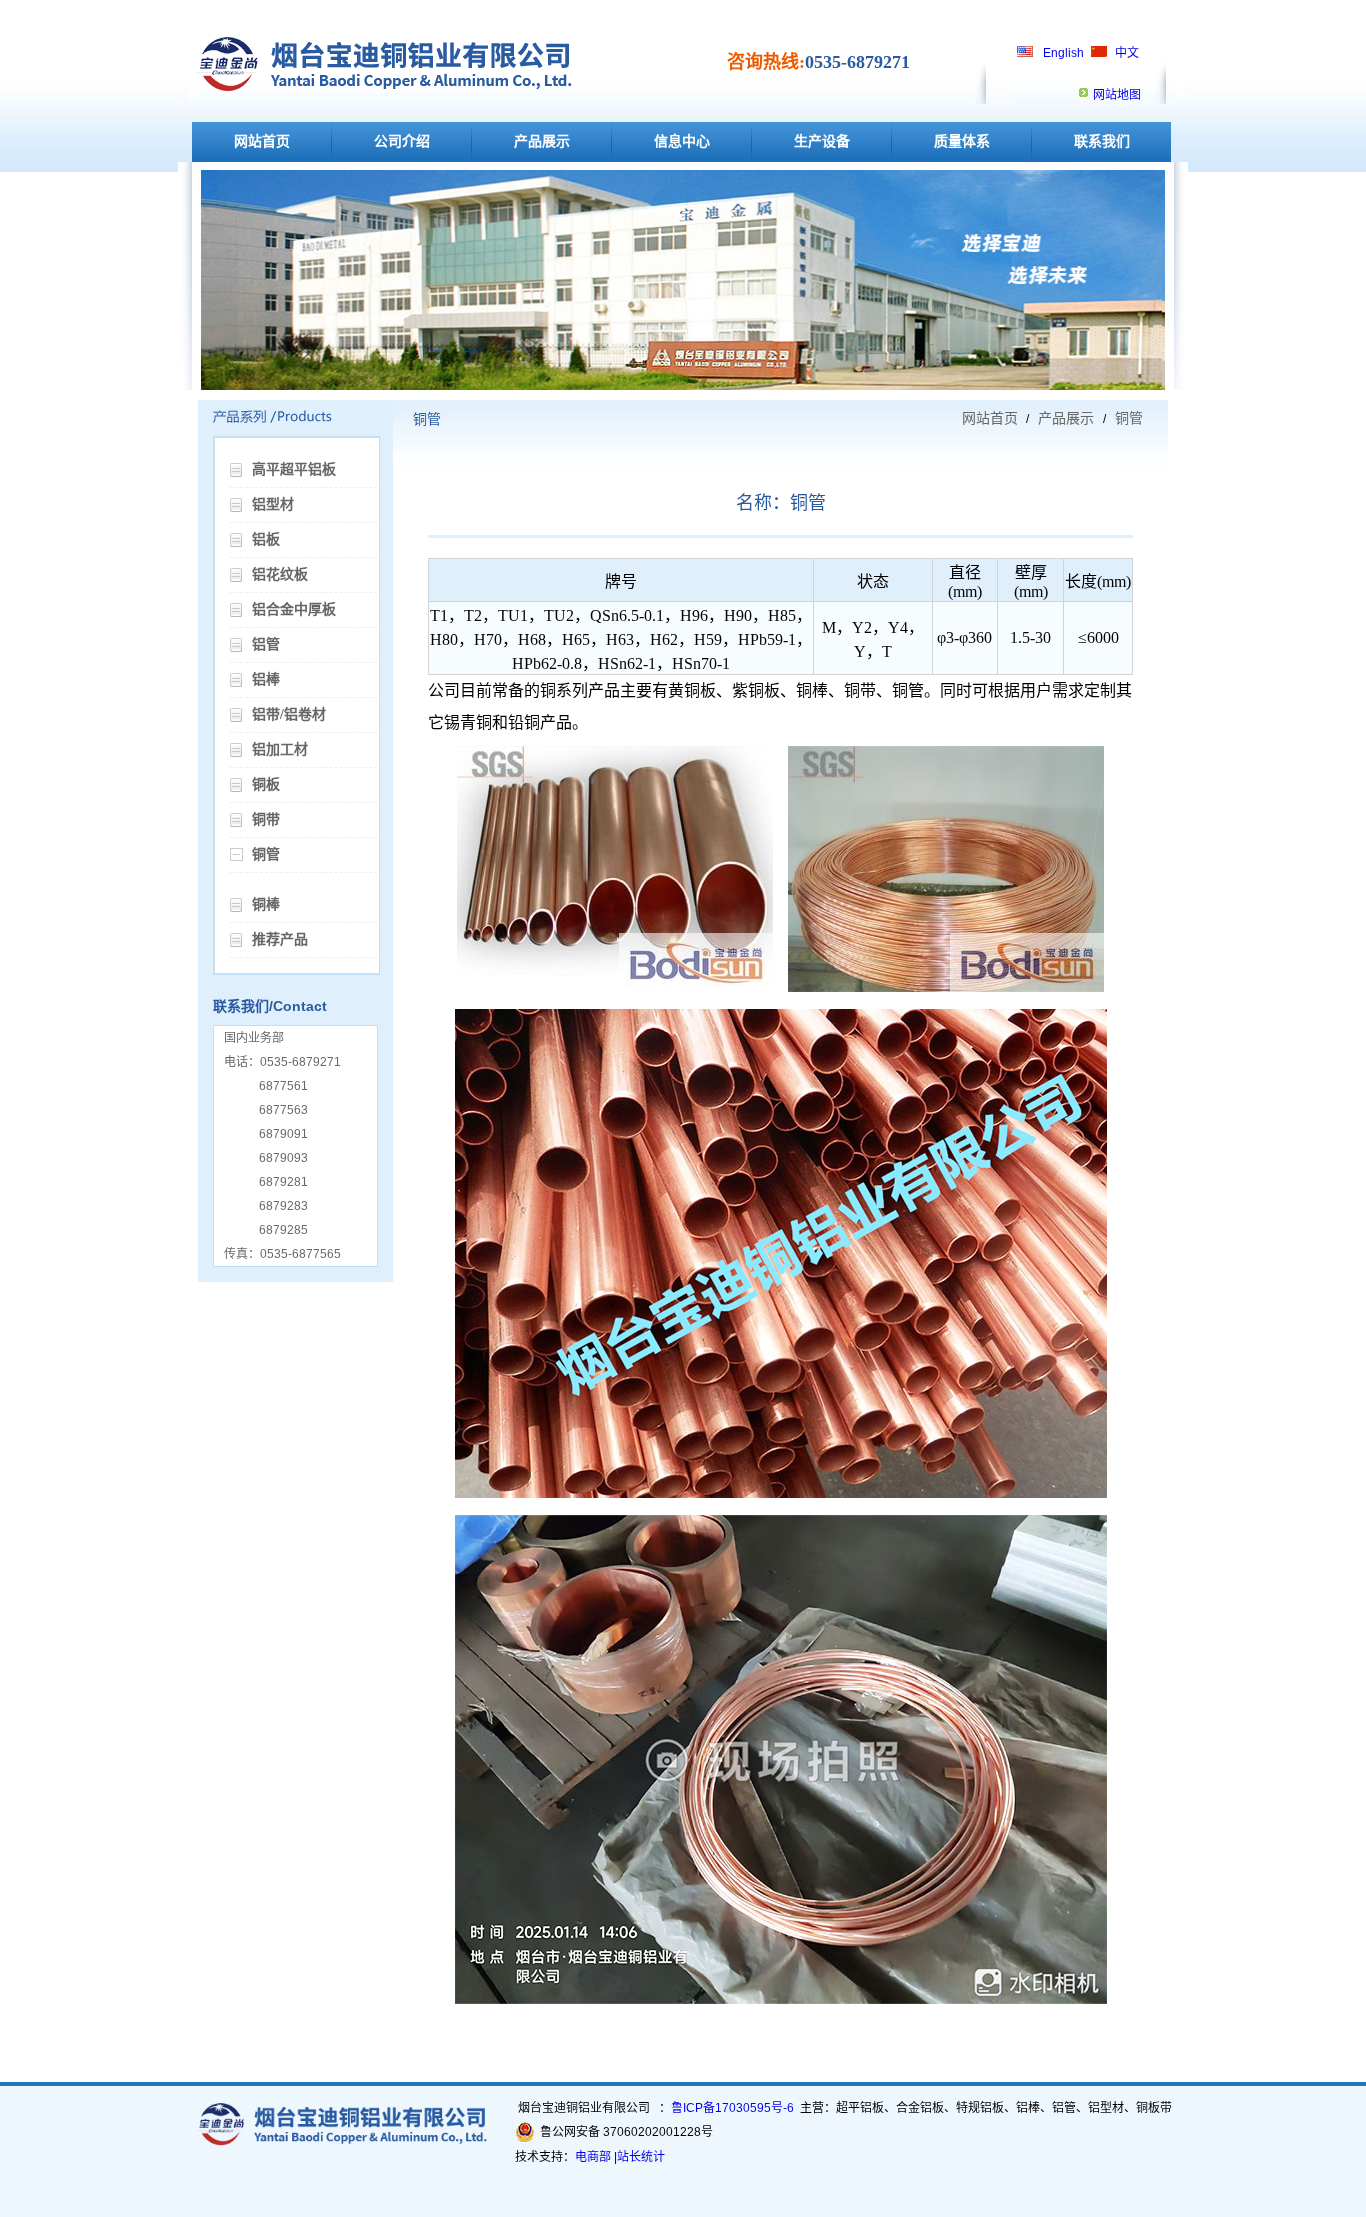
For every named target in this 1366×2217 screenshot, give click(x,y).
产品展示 (542, 141)
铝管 (266, 644)
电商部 (593, 2157)
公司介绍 (402, 141)
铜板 (266, 784)
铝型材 (273, 504)
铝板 (266, 539)
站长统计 (641, 2157)
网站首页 (262, 141)
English (1063, 53)
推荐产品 (280, 939)
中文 (1127, 53)
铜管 (266, 854)
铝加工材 (280, 749)
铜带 (266, 819)
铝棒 (266, 679)
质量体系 (962, 141)
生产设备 (822, 141)
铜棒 (266, 904)
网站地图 (1117, 95)
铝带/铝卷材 (289, 714)
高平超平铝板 (294, 469)
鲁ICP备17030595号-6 (732, 2108)
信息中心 (682, 141)
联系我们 (1102, 141)
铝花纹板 (280, 574)
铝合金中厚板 (294, 609)
